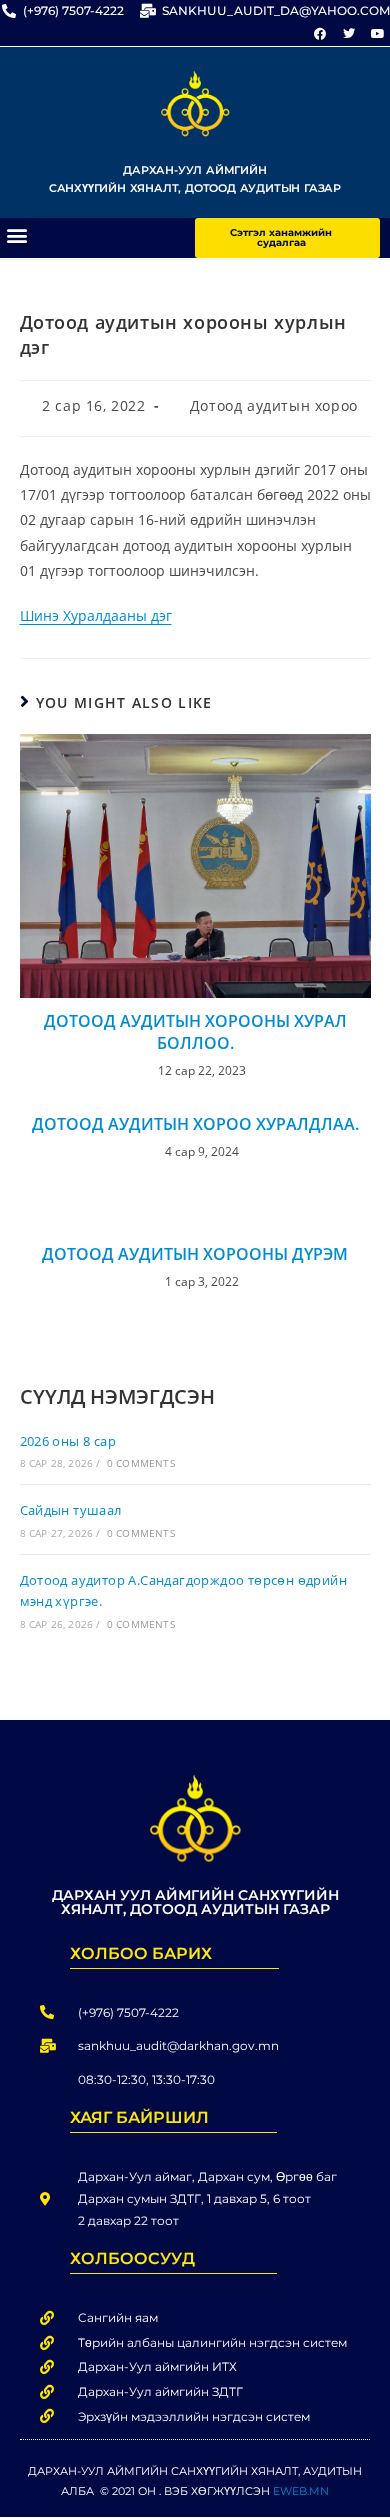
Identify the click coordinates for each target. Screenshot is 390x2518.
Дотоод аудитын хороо (274, 405)
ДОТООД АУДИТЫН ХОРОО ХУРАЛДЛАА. (195, 1124)
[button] (16, 234)
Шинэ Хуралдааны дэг (96, 615)
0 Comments (141, 1463)
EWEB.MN (301, 2491)
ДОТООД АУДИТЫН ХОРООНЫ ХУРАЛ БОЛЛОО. (195, 1032)
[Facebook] (320, 34)
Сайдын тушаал (71, 1510)
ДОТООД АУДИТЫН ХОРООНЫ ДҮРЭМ (195, 1254)
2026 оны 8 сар (68, 1441)
